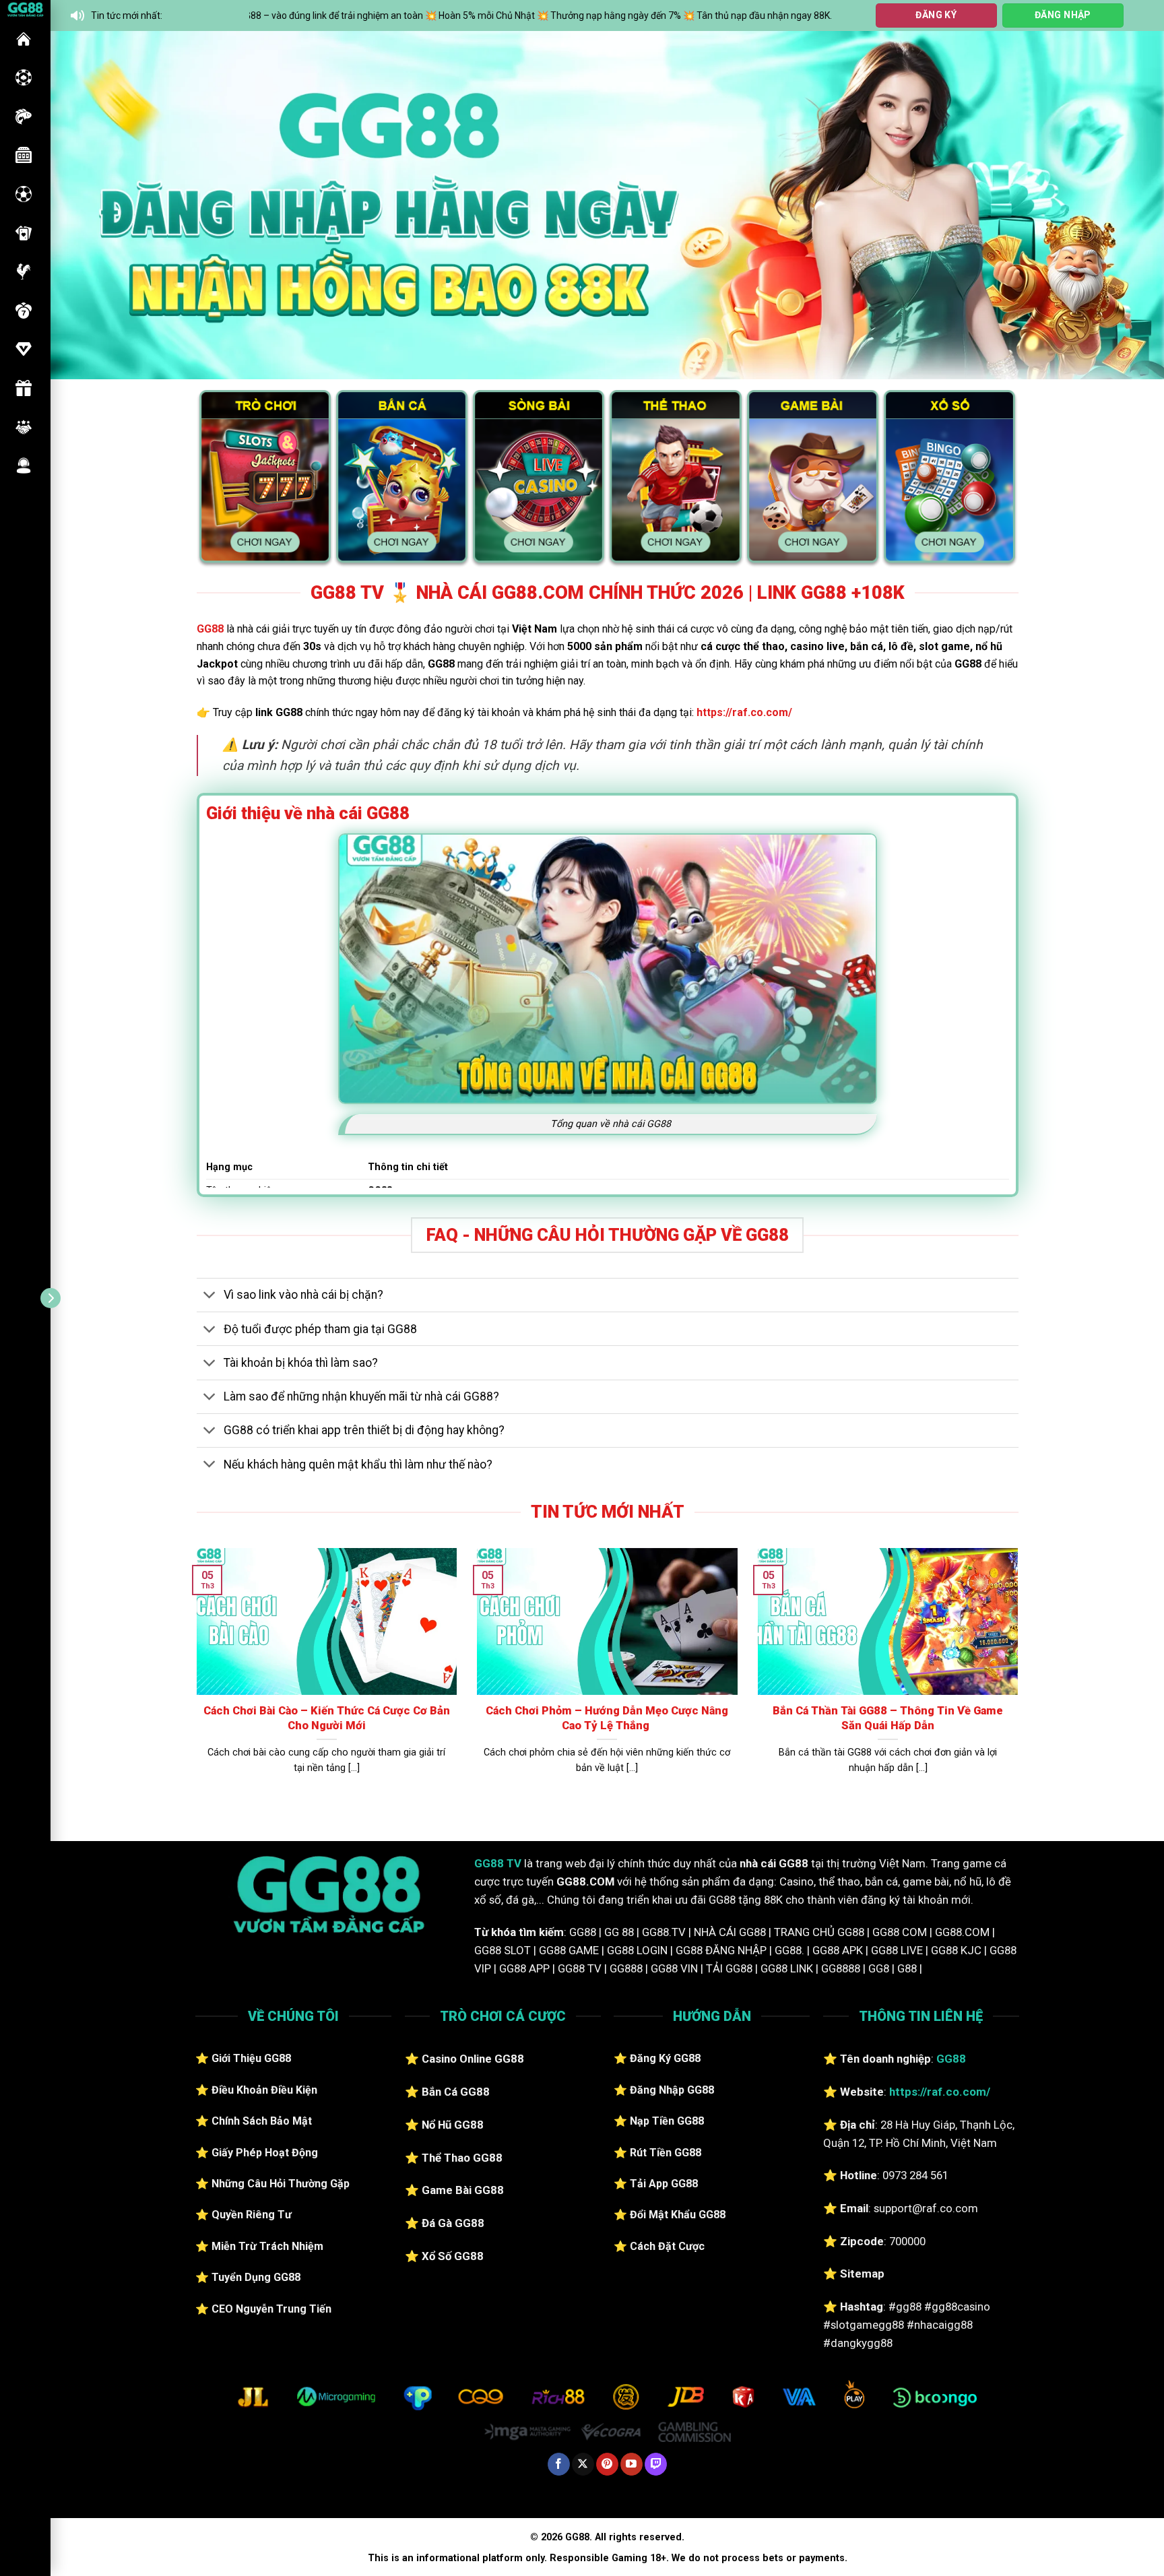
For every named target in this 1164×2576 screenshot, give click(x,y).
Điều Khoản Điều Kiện (264, 2090)
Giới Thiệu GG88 (251, 2058)
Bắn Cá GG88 (456, 2092)
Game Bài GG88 (463, 2190)
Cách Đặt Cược (667, 2246)
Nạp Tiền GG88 (667, 2121)
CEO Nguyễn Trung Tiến (271, 2309)
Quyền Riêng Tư (252, 2215)
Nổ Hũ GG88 (453, 2125)
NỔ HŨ (24, 155)
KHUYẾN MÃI (24, 388)
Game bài (24, 233)
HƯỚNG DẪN (24, 349)
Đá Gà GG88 (453, 2223)
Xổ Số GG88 (453, 2256)
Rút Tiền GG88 (666, 2153)
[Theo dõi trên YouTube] (632, 2464)
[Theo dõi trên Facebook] (559, 2464)
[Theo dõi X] (583, 2464)
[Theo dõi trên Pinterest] (607, 2464)
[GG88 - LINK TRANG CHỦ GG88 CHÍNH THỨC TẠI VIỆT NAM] (25, 8)
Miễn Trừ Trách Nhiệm (267, 2246)
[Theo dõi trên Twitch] (656, 2464)
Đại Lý (24, 427)
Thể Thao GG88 (462, 2158)
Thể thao (24, 194)
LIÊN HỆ (24, 465)
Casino (24, 77)
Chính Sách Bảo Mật (262, 2121)
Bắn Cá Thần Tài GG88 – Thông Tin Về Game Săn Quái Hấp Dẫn (888, 1718)
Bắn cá (24, 117)
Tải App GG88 (664, 2184)
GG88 (24, 39)
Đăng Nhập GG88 (672, 2090)
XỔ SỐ (24, 311)
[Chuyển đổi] (210, 1296)
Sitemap (862, 2274)
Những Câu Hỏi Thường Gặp (281, 2184)
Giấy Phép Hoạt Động (265, 2153)
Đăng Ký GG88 (665, 2058)
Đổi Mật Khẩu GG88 (678, 2215)
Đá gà (24, 271)
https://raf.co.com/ (744, 712)
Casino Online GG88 (473, 2059)
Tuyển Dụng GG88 (256, 2277)
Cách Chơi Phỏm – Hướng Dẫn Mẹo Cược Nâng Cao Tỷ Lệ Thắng (607, 1718)
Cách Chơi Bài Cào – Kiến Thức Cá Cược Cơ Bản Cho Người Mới (327, 1718)
